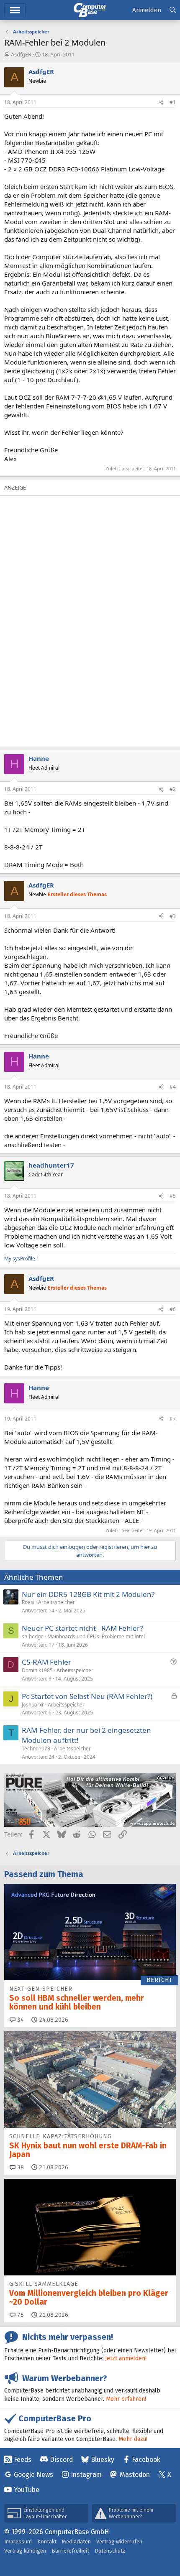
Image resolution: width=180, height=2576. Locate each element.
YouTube (27, 2490)
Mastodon (135, 2475)
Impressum (18, 2542)
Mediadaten (76, 2542)
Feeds (23, 2460)
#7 (173, 1419)
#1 (173, 102)
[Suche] (173, 10)
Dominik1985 (37, 1670)
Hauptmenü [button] (15, 10)
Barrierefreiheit (70, 2551)
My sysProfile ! (21, 1259)
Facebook (146, 2460)
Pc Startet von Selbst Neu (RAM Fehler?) (87, 1696)
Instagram (86, 2475)
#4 (173, 1087)
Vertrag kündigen (25, 2551)
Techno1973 (36, 1748)
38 (20, 2167)
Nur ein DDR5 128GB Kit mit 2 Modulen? (88, 1594)
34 (20, 2020)
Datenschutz (110, 2551)
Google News (33, 2475)
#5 (173, 1196)
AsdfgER (21, 54)
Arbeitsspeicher (57, 1602)
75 (20, 2315)
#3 (173, 916)
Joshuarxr (33, 1705)
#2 (173, 789)
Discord (61, 2460)
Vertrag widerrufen (119, 2542)
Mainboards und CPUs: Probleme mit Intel (96, 1636)
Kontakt (47, 2542)
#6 (173, 1309)
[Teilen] (161, 103)
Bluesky (103, 2460)
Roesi (28, 1602)
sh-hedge (33, 1636)
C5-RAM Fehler (46, 1662)
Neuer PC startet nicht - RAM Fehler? (82, 1628)
